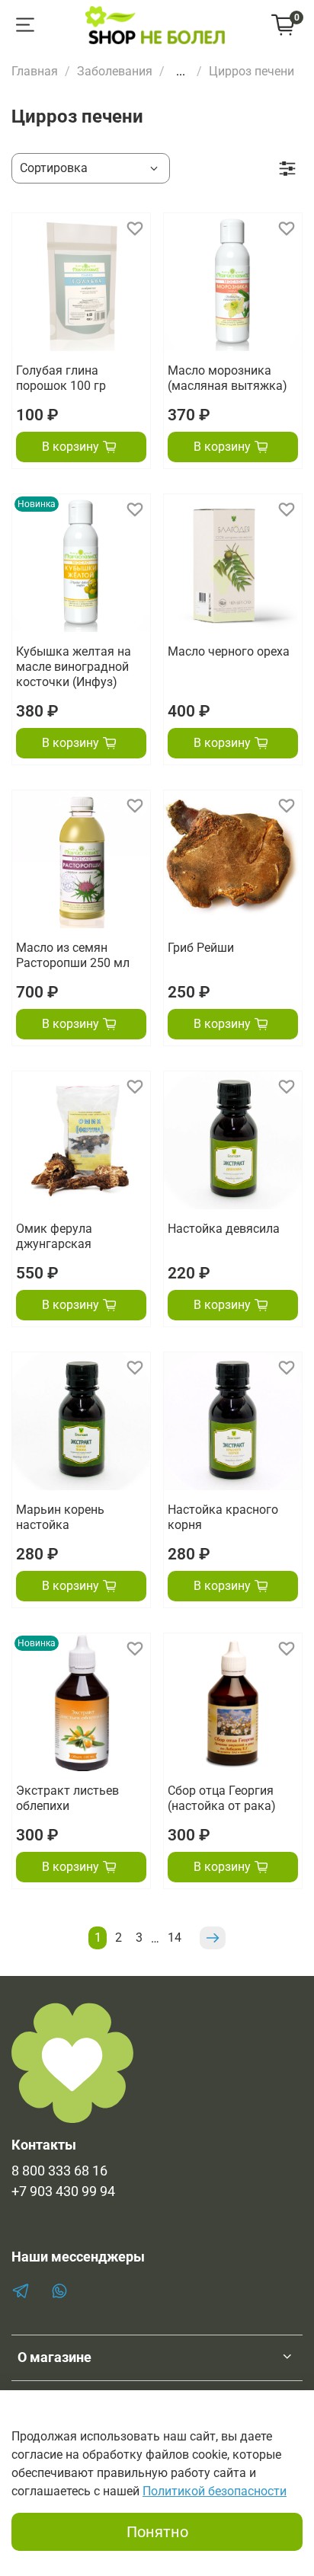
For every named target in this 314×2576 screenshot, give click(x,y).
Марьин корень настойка (60, 1517)
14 (175, 1938)
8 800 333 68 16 (59, 2171)
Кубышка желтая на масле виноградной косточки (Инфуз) (74, 667)
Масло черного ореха (229, 651)
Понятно (157, 2532)
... (181, 72)
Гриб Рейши (201, 948)
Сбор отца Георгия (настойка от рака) (222, 1798)
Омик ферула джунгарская (54, 1236)
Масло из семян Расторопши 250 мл (73, 955)
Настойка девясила (224, 1229)
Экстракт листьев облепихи (67, 1798)
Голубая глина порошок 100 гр (61, 378)
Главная (35, 71)
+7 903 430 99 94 (63, 2191)
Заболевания (115, 71)
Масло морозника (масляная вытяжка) (227, 378)
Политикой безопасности (215, 2491)
